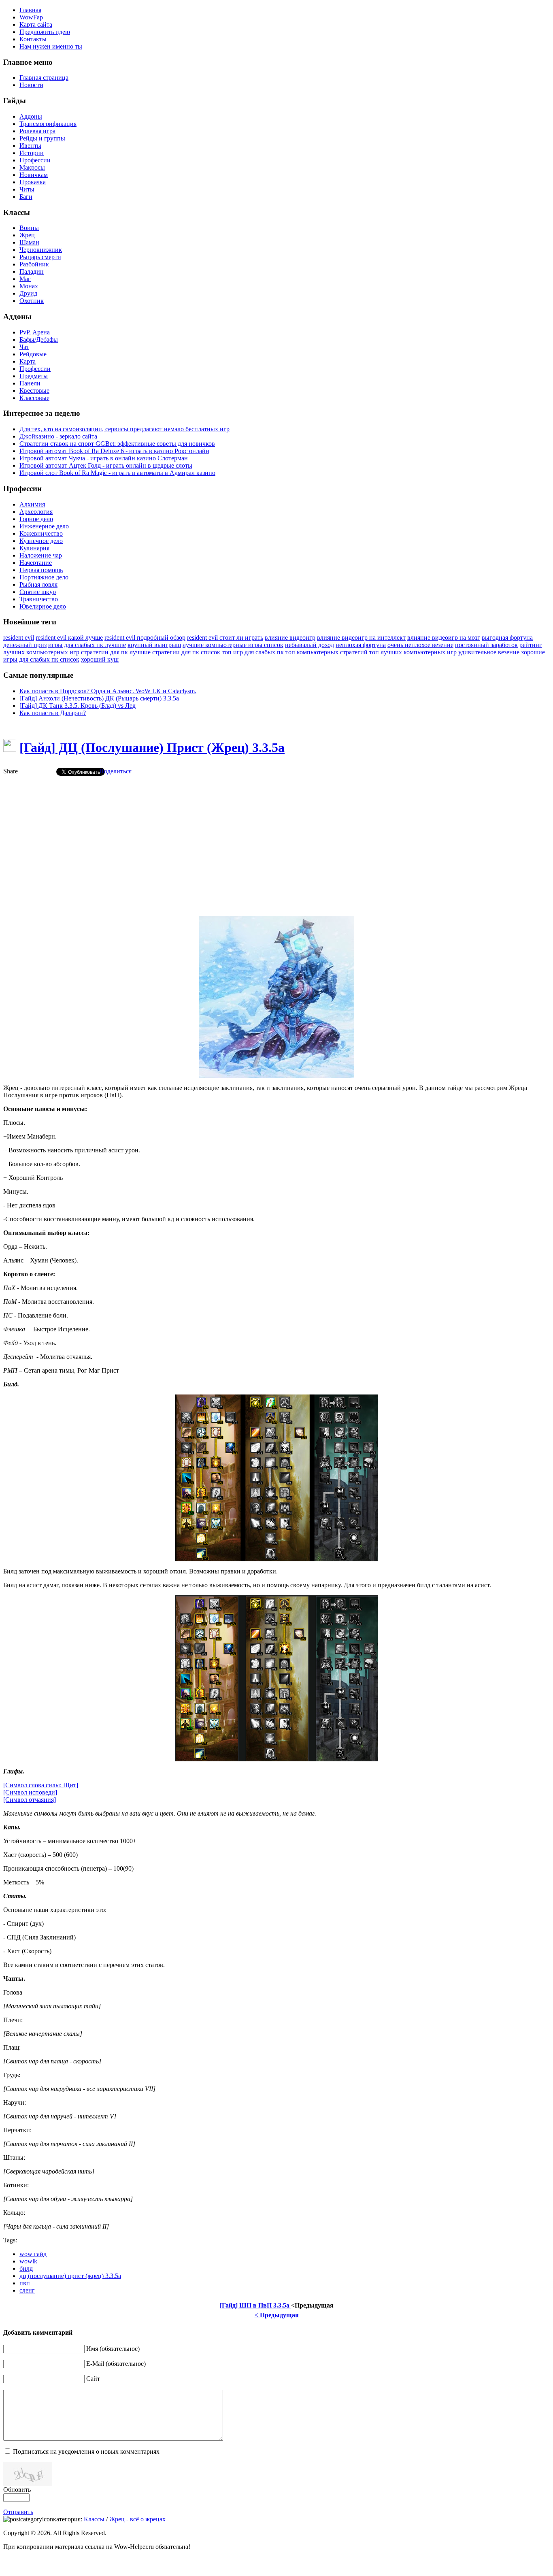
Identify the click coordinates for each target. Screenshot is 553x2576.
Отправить (18, 2512)
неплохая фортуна (361, 645)
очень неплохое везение (420, 645)
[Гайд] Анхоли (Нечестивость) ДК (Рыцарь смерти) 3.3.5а (99, 698)
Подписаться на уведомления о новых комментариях (86, 2451)
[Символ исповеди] (30, 1792)
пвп (25, 2283)
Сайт (93, 2379)
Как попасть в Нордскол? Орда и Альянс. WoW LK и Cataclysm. (108, 691)
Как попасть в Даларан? (53, 713)
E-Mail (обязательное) (116, 2364)
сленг (27, 2290)
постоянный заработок (486, 645)
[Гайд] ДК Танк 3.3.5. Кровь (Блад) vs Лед (78, 706)
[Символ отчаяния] (30, 1800)
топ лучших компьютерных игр (413, 652)
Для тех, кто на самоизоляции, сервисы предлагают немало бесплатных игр (124, 429)
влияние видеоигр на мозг (444, 638)
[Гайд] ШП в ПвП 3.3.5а (255, 2305)
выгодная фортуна (507, 638)
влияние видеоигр (290, 638)
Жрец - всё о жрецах (137, 2519)
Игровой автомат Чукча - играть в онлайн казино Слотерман (104, 458)
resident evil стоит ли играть (225, 638)
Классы (94, 2519)
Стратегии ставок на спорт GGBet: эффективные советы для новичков (117, 444)
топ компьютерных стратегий (326, 652)
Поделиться (115, 771)
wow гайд (33, 2254)
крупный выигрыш (154, 645)
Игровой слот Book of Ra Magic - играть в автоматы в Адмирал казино (117, 473)
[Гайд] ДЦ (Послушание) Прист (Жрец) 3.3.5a (152, 747)
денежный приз (25, 645)
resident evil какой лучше (69, 638)
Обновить (17, 2490)
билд (26, 2268)
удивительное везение (489, 652)
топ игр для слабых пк (253, 652)
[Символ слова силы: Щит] (41, 1785)
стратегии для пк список (186, 652)
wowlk (28, 2261)
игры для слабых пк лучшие (87, 645)
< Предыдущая (277, 2315)
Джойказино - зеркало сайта (58, 436)
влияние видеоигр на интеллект (361, 638)
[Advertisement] (276, 839)
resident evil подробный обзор (145, 638)
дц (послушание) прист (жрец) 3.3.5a (70, 2276)
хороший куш (100, 659)
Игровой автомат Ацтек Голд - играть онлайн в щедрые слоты (106, 465)
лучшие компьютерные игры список (233, 645)
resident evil (19, 638)
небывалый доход (309, 645)
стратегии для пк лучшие (116, 652)
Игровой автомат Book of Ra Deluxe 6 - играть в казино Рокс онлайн (114, 451)
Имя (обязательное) (113, 2349)
